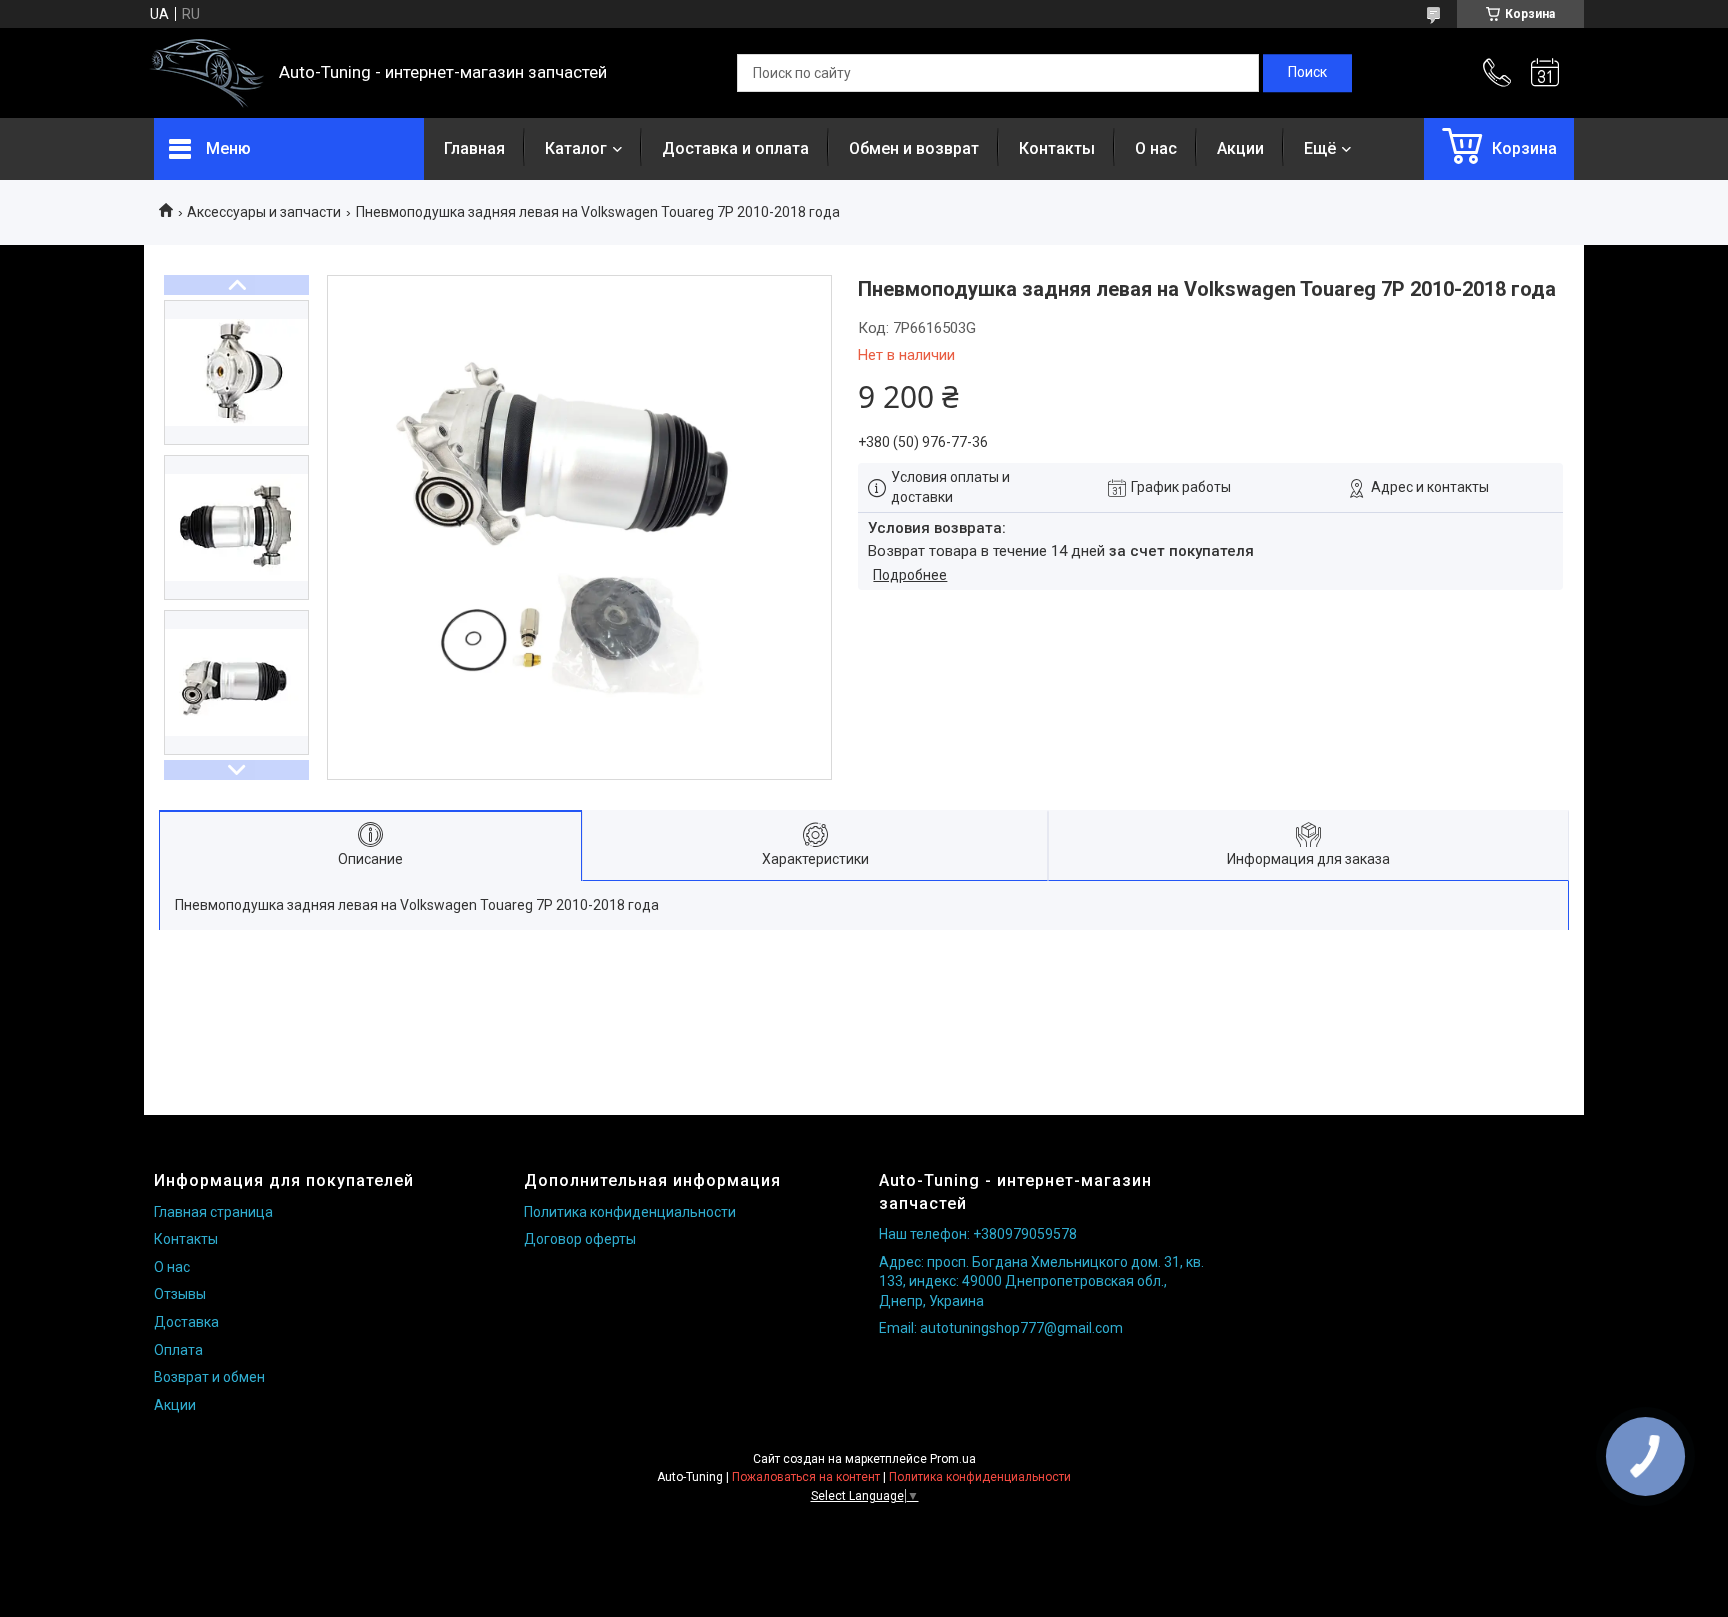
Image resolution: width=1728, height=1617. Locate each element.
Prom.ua (953, 1459)
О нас (1156, 148)
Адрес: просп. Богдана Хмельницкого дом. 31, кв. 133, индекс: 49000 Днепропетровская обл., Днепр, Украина (1041, 1281)
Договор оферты (580, 1239)
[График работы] (1545, 73)
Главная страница (213, 1212)
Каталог (576, 148)
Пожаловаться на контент (806, 1477)
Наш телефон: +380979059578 (978, 1234)
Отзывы (180, 1294)
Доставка (186, 1322)
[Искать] (1307, 73)
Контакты (1057, 148)
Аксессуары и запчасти (264, 212)
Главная (474, 148)
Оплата (178, 1350)
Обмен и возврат (914, 148)
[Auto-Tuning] (206, 73)
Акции (1240, 148)
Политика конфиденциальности (630, 1212)
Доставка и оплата (735, 148)
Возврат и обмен (209, 1377)
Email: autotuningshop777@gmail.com (1001, 1328)
